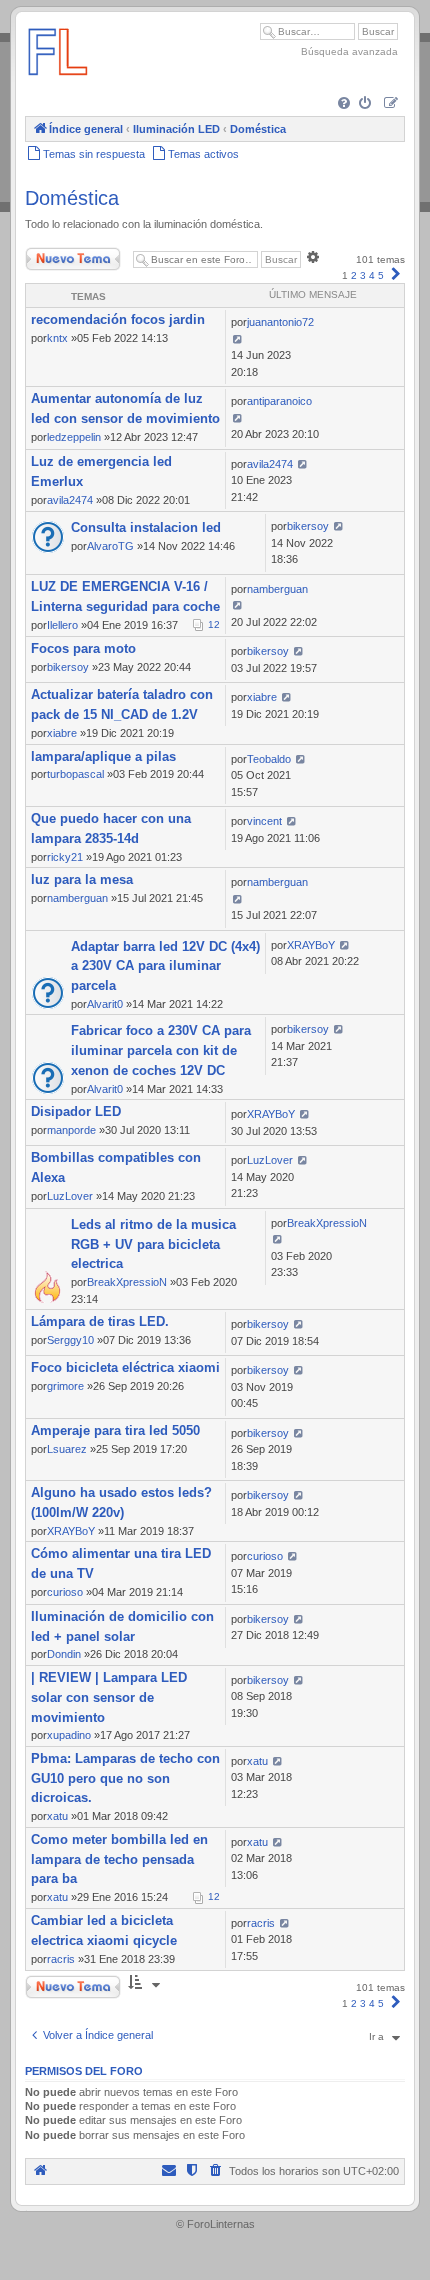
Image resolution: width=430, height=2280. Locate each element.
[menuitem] (345, 104)
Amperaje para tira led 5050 (115, 1430)
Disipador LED (76, 1111)
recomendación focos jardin (118, 319)
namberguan (277, 589)
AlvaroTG (110, 546)
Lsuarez (67, 1449)
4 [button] (372, 275)
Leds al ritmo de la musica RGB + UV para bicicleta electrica (153, 1244)
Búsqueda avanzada (349, 51)
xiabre (62, 733)
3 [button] (363, 275)
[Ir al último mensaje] (237, 339)
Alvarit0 (105, 1004)
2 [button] (354, 275)
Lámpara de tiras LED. (100, 1321)
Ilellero (62, 625)
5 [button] (381, 275)
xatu (57, 1816)
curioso (65, 1592)
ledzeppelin (74, 437)
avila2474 (70, 500)
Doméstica (72, 198)
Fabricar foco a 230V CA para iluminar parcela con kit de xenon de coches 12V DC (161, 1050)
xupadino (69, 1735)
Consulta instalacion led (146, 527)
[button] (396, 275)
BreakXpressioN (127, 1282)
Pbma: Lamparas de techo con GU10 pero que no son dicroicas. (125, 1778)
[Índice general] (58, 84)
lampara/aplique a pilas (103, 756)
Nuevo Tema (54, 254)
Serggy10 (70, 1340)
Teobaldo (269, 759)
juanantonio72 (280, 322)
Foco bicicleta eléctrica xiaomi (125, 1367)
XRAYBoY (311, 945)
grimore (65, 1386)
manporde (71, 1130)
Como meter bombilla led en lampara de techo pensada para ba (119, 1859)
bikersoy (308, 526)
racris (61, 1959)
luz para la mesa (82, 879)
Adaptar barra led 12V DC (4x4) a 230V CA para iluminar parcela (165, 966)
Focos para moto (83, 648)
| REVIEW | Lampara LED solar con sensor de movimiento (109, 1697)
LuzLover (70, 1196)
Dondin (64, 1654)
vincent (264, 821)
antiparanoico (279, 401)
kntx (57, 338)
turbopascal (75, 774)
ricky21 (65, 857)
